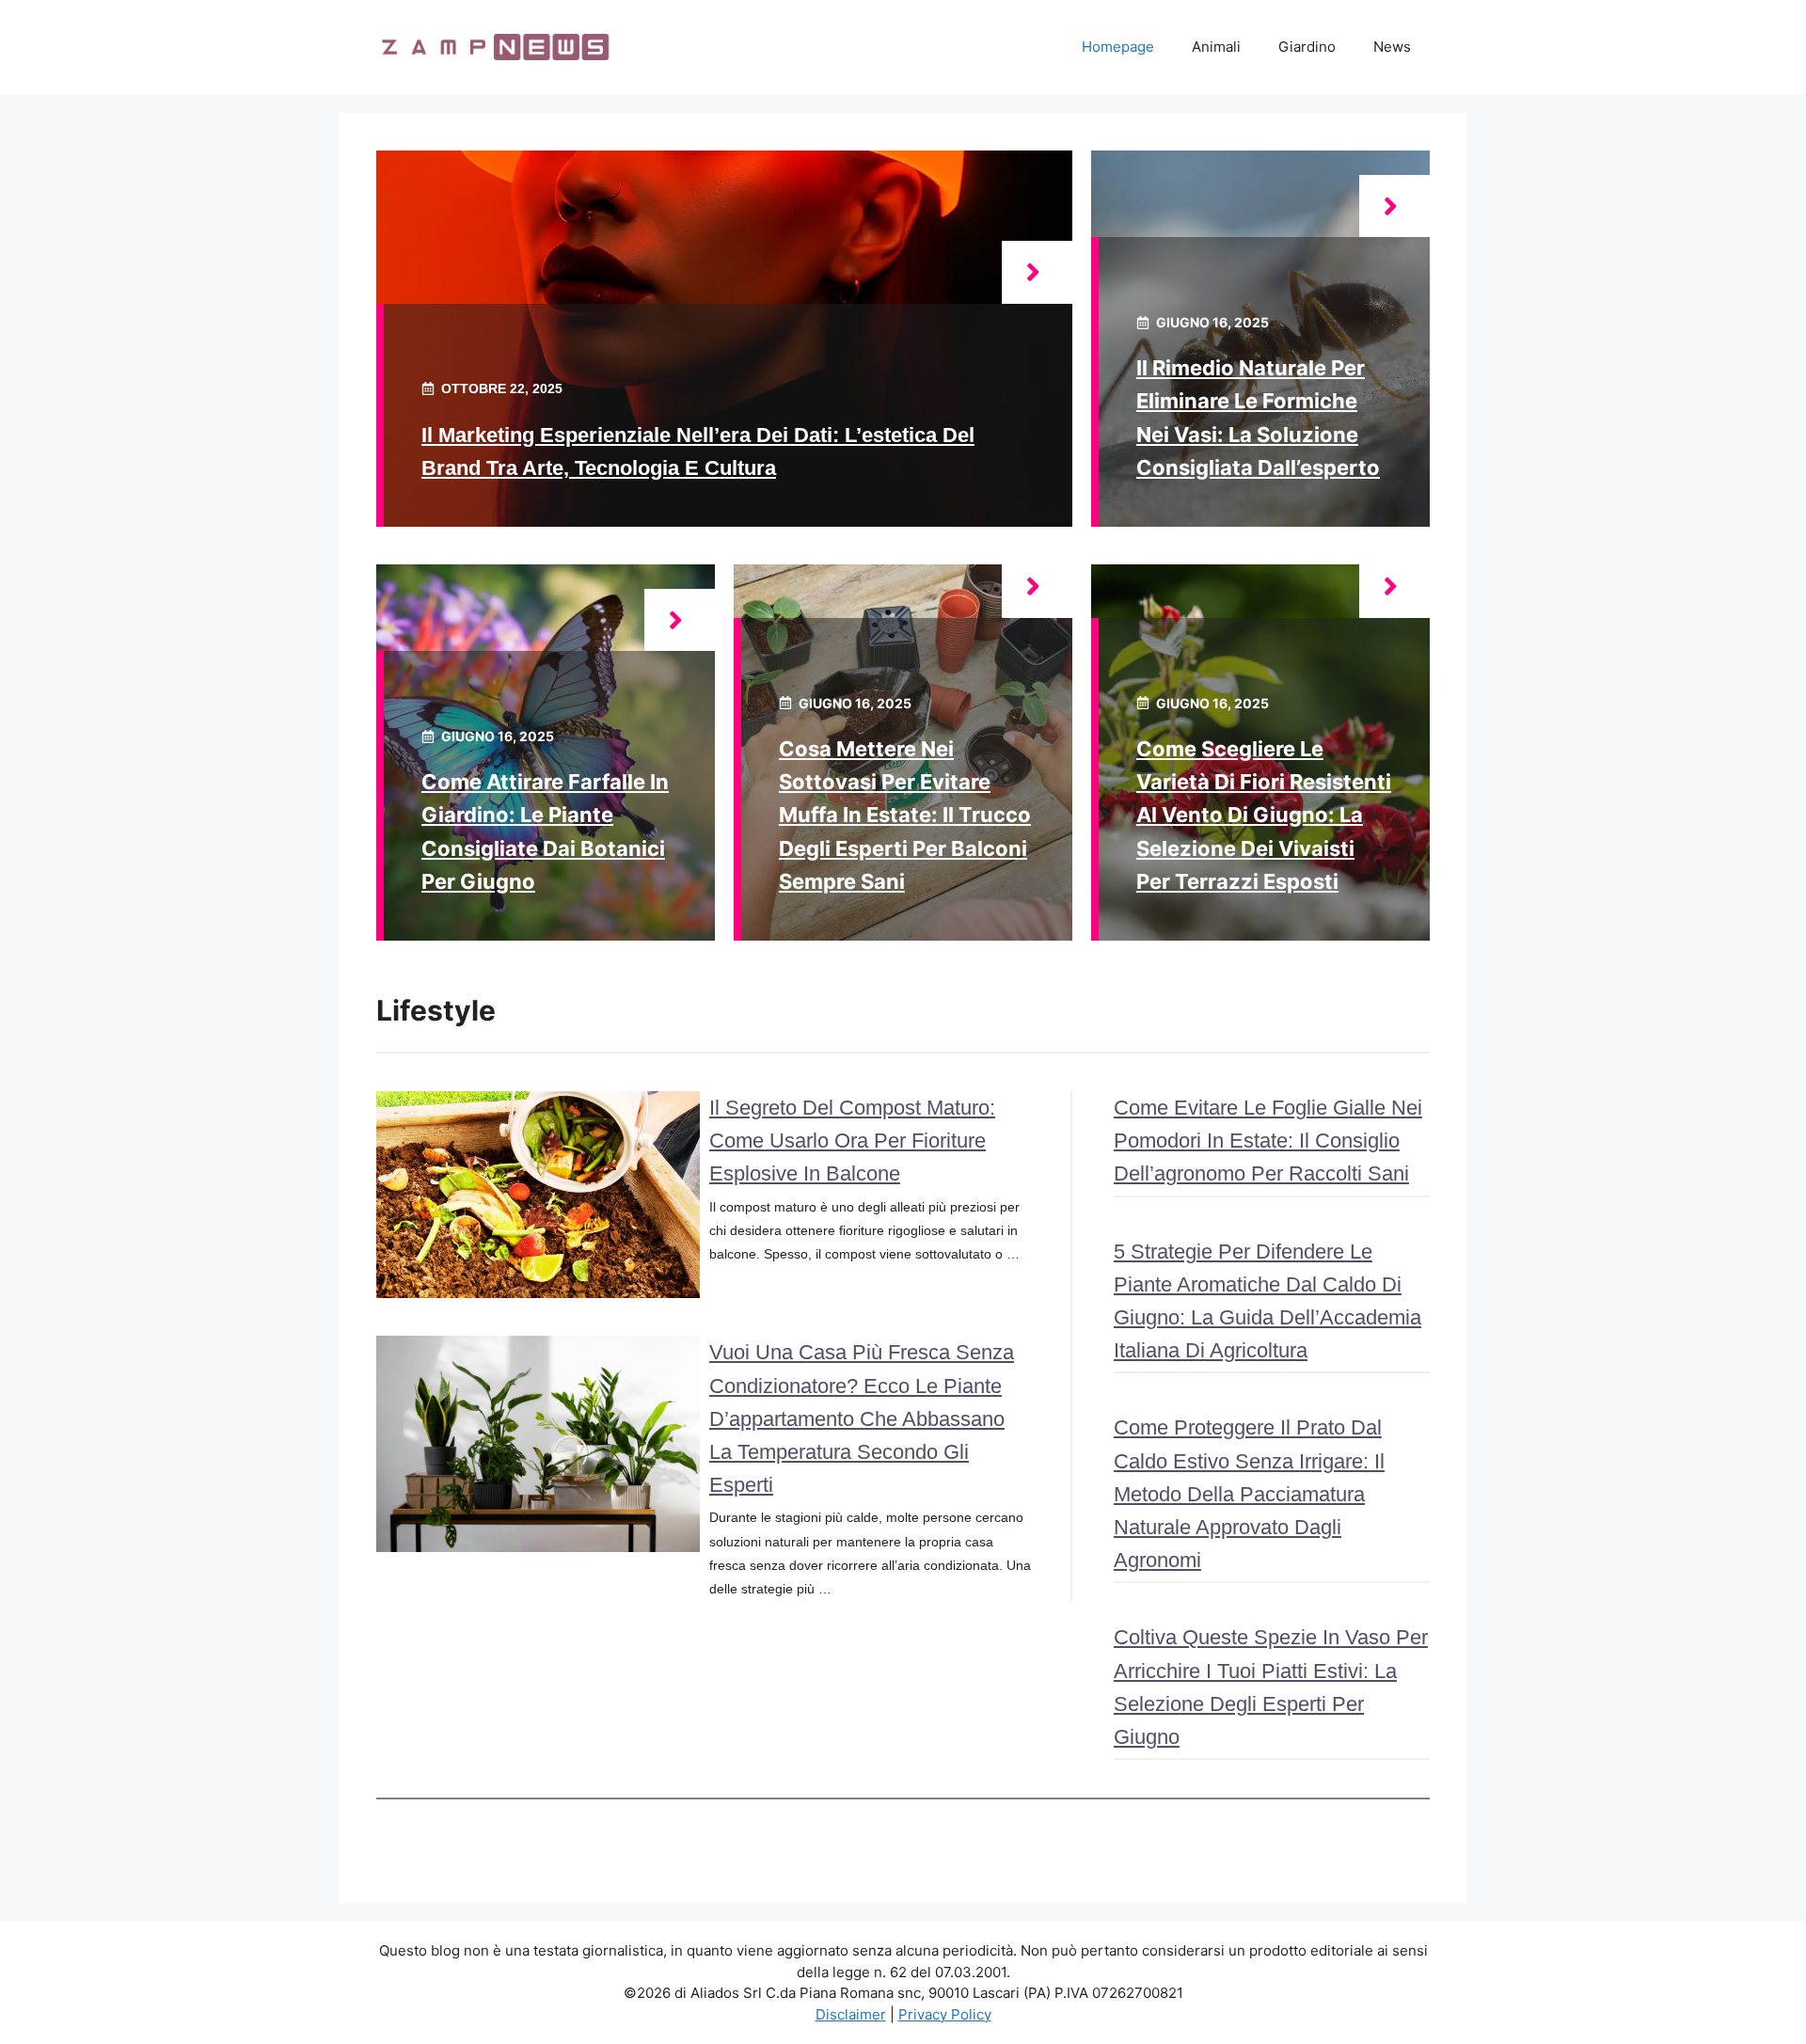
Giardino (1307, 47)
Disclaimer (851, 2014)
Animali (1216, 47)
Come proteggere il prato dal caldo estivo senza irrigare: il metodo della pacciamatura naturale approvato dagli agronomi (1249, 1494)
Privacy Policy (945, 2014)
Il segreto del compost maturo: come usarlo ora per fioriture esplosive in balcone (852, 1141)
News (1392, 47)
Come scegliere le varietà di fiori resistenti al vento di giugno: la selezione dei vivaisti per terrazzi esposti (1264, 815)
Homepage (1118, 47)
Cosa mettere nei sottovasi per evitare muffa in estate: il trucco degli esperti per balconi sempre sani (905, 815)
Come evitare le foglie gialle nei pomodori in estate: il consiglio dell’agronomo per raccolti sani (1268, 1141)
